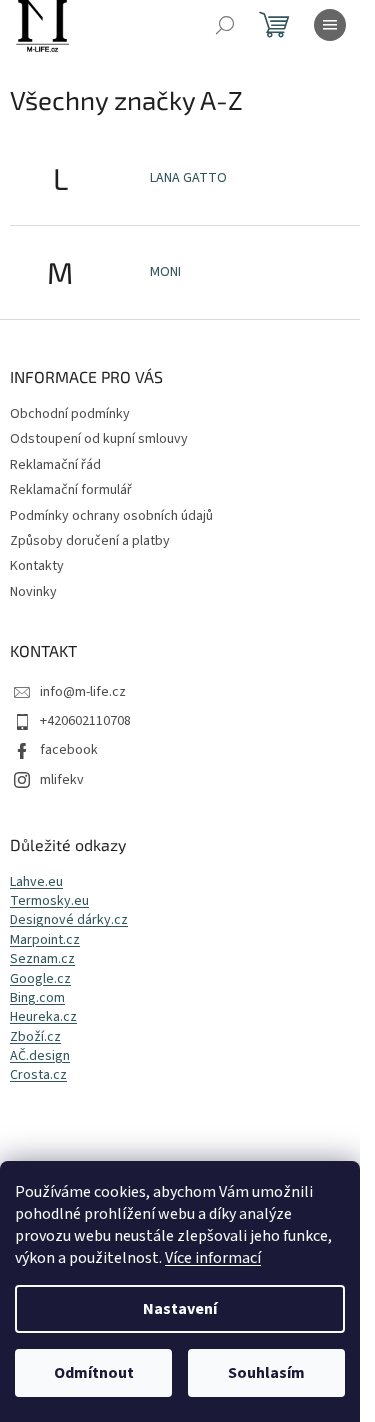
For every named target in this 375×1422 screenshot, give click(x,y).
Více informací (213, 1258)
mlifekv (62, 780)
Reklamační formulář (71, 490)
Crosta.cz (38, 1075)
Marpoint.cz (45, 940)
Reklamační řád (55, 465)
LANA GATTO (188, 178)
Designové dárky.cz (69, 920)
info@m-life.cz (83, 692)
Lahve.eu (36, 882)
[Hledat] (225, 25)
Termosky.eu (49, 901)
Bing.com (37, 998)
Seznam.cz (42, 959)
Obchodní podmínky (70, 414)
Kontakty (37, 566)
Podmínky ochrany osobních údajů (111, 516)
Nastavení (180, 1309)
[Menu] (330, 25)
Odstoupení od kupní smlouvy (99, 439)
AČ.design (40, 1056)
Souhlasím (266, 1373)
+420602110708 (85, 721)
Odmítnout (94, 1373)
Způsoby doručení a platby (90, 541)
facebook (69, 750)
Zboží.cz (35, 1037)
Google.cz (40, 979)
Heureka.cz (43, 1017)
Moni (165, 272)
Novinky (33, 592)
